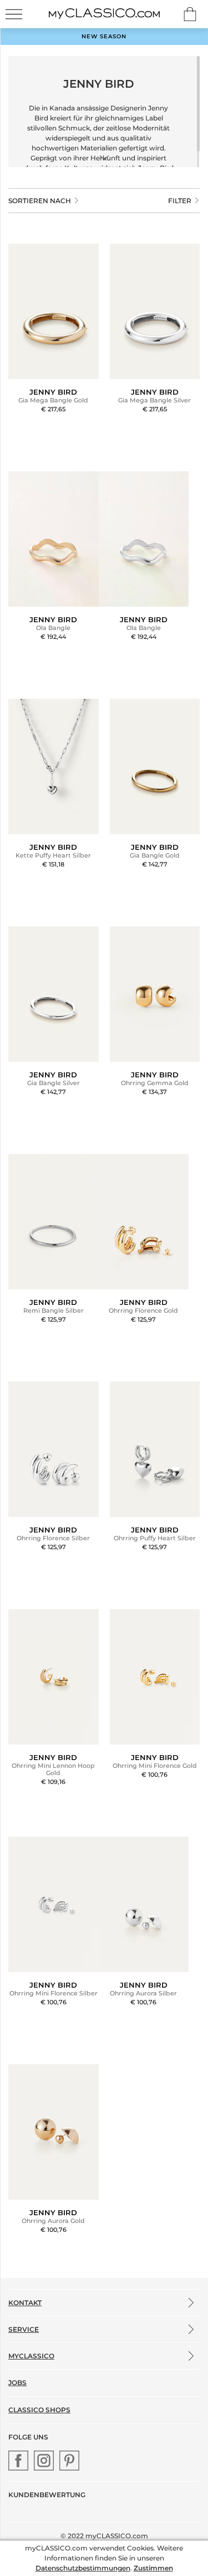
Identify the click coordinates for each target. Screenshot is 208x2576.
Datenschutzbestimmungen (83, 2568)
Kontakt (25, 2303)
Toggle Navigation (14, 14)
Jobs (17, 2383)
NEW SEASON (104, 36)
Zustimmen (153, 2568)
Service (24, 2329)
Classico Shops (39, 2410)
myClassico (31, 2356)
